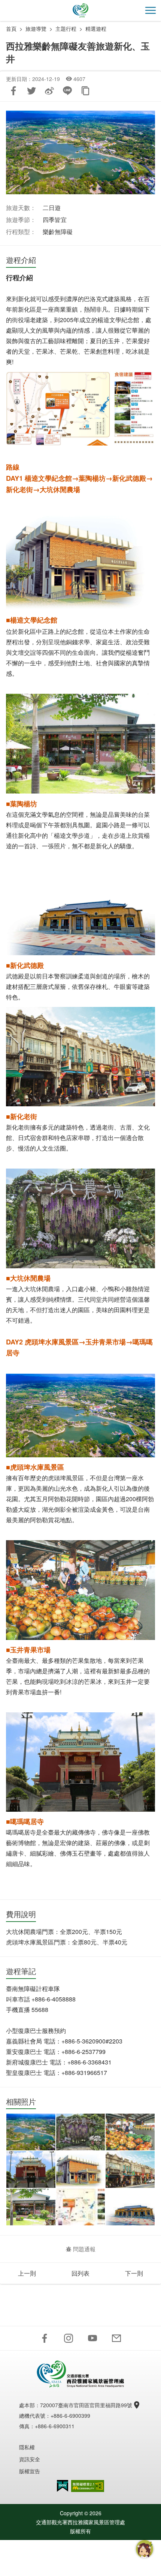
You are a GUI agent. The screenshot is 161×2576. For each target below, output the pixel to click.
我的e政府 (63, 2486)
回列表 (80, 2273)
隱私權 (27, 2447)
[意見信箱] (116, 2338)
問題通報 (84, 2249)
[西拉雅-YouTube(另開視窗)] (92, 2338)
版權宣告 (30, 2471)
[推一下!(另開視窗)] (31, 91)
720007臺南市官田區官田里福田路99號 (86, 2405)
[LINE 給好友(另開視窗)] (67, 91)
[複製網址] (85, 91)
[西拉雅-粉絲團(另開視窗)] (45, 2338)
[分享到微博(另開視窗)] (49, 91)
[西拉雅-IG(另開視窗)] (69, 2338)
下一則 (134, 2273)
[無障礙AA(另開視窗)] (88, 2486)
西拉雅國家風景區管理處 (80, 11)
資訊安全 (30, 2459)
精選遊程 (96, 29)
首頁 (11, 29)
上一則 (27, 2273)
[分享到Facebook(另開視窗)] (13, 91)
